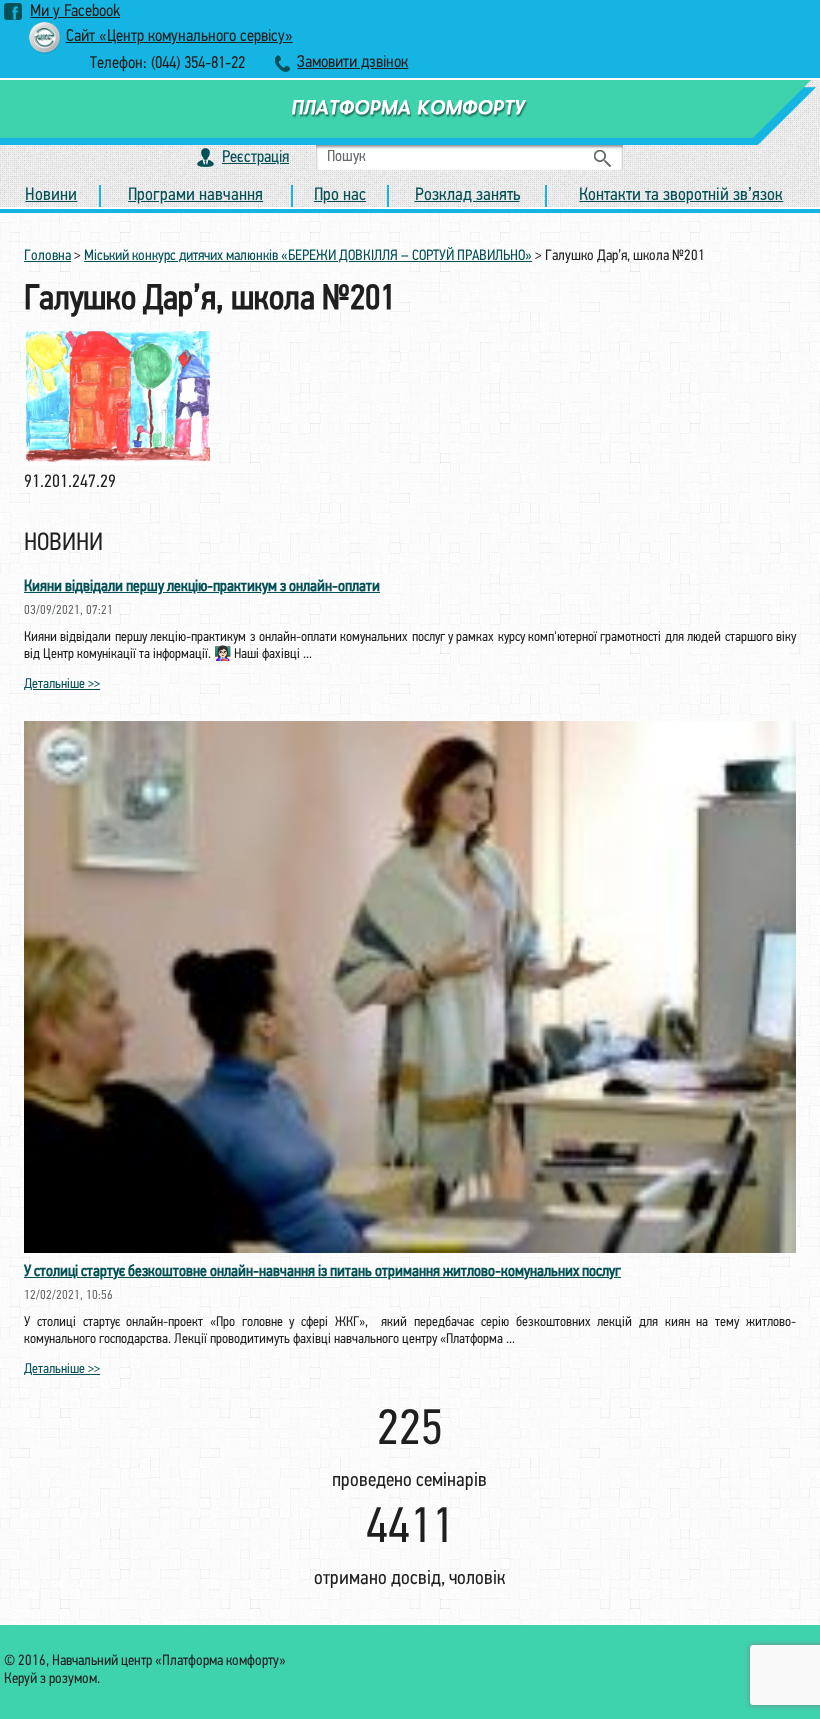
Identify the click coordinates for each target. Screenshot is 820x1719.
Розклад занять (467, 196)
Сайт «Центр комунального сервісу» (179, 36)
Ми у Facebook (75, 11)
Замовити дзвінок (352, 62)
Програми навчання (195, 196)
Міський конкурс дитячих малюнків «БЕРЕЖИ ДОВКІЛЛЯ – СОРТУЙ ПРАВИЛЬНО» (308, 256)
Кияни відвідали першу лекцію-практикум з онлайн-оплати (202, 587)
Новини (51, 196)
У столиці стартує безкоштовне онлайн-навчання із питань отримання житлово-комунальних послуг (322, 1272)
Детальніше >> (62, 684)
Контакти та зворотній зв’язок (681, 196)
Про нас (340, 196)
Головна (47, 256)
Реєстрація (255, 157)
